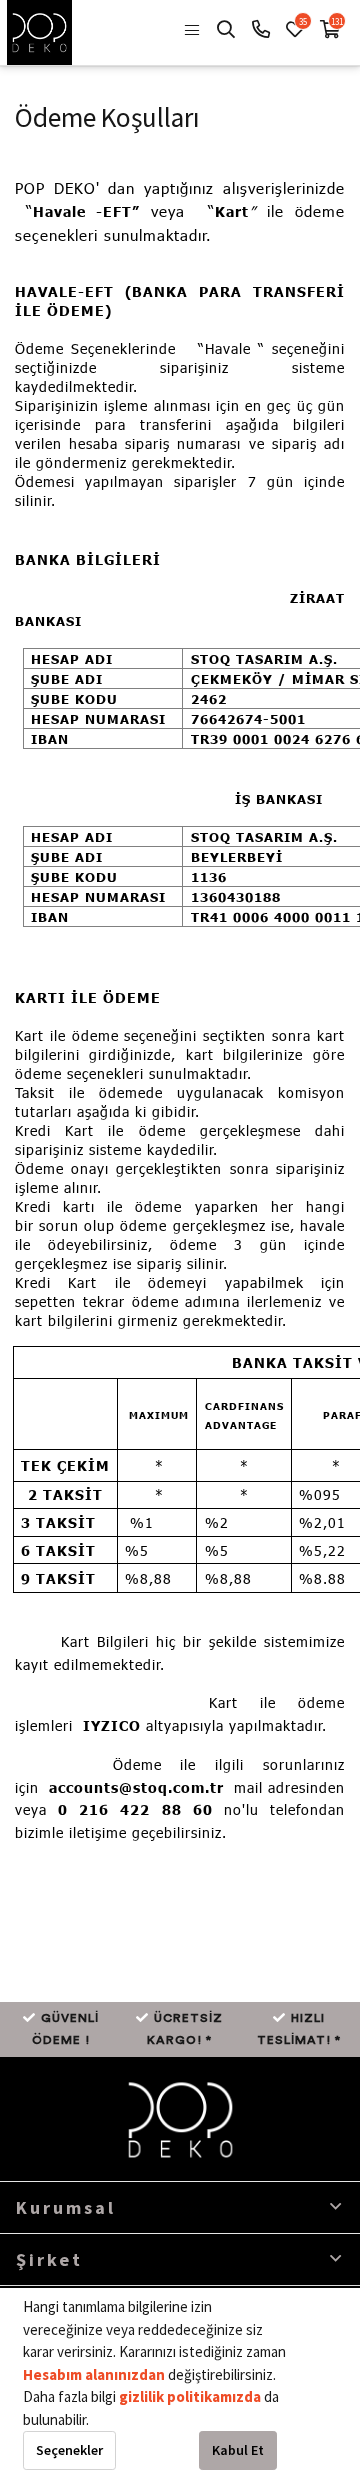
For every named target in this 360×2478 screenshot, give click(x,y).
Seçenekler (69, 2450)
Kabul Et (238, 2450)
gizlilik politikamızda (191, 2396)
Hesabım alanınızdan (95, 2374)
